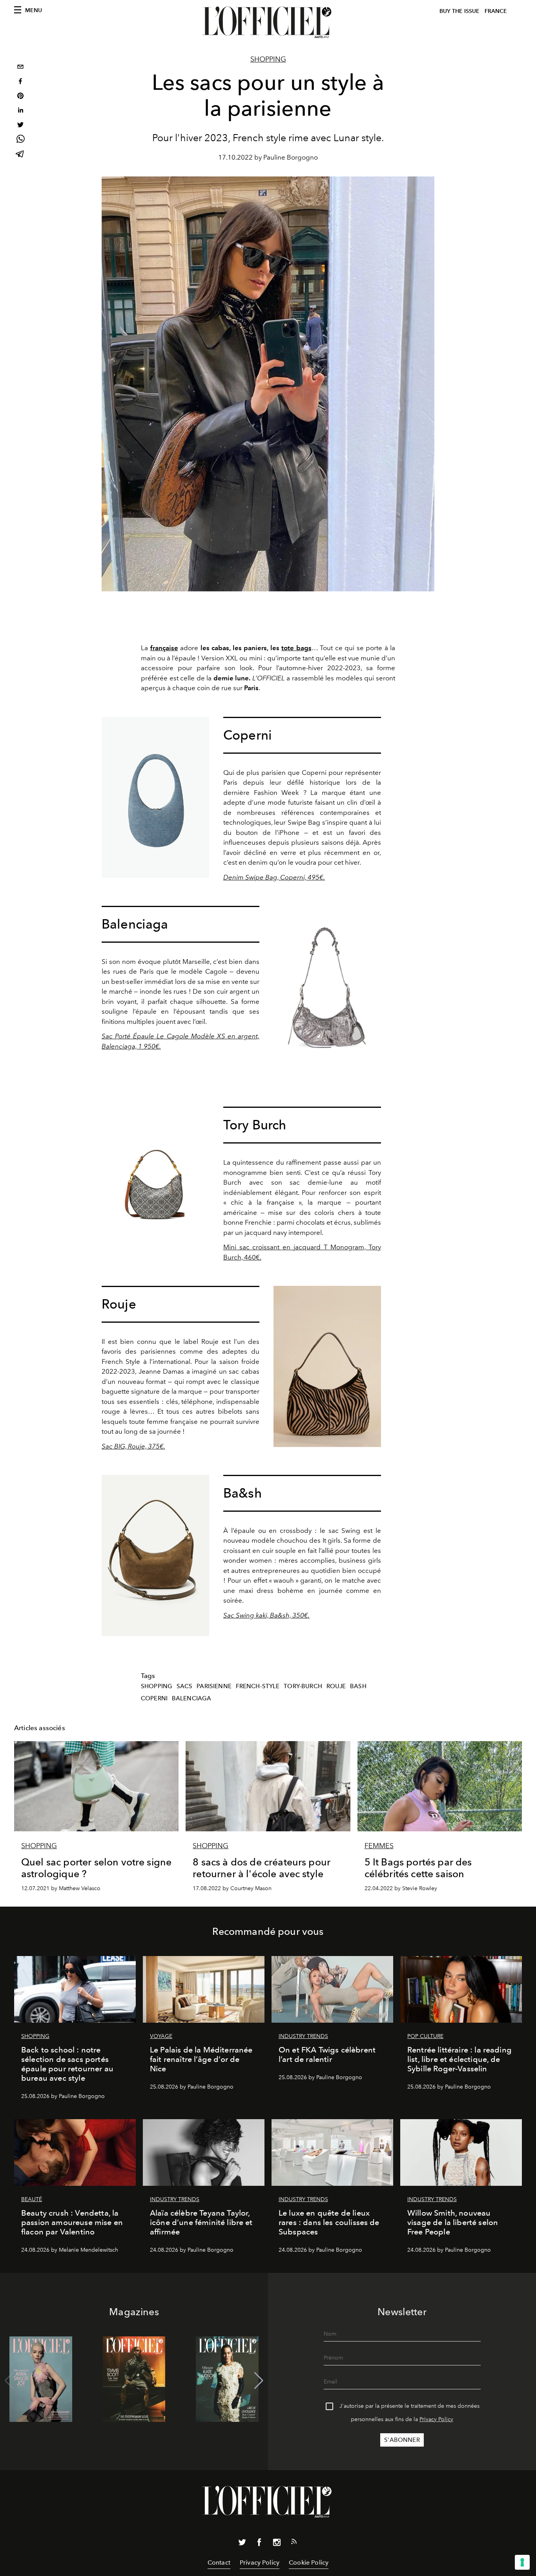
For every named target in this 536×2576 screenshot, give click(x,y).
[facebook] (20, 82)
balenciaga (192, 1698)
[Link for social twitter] (242, 2544)
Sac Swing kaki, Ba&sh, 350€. (266, 1615)
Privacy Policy (436, 2419)
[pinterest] (20, 97)
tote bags (296, 648)
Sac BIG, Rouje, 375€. (133, 1446)
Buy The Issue (459, 11)
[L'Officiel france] (268, 22)
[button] (259, 2381)
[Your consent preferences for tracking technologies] (522, 2562)
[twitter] (20, 126)
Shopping (268, 59)
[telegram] (20, 155)
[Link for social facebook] (259, 2544)
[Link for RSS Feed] (294, 2543)
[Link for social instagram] (277, 2544)
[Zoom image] (155, 797)
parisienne (214, 1686)
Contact (219, 2562)
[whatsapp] (20, 140)
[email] (20, 68)
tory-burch (303, 1686)
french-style (258, 1686)
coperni (154, 1698)
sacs (185, 1686)
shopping (157, 1686)
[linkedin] (20, 111)
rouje (336, 1686)
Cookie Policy (309, 2562)
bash (358, 1686)
